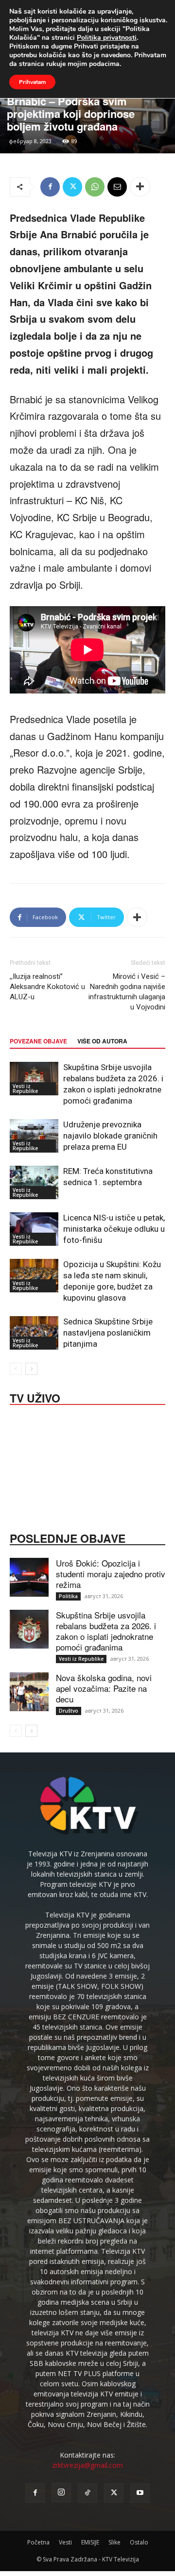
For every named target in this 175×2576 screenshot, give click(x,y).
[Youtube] (140, 2493)
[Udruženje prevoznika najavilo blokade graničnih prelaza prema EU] (34, 1136)
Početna (38, 2542)
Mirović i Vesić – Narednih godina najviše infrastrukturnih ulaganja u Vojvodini (127, 992)
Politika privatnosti (107, 38)
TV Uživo (35, 1397)
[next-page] (31, 1369)
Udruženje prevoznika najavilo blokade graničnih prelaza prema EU (110, 1136)
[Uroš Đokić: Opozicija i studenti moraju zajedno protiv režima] (29, 1577)
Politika (68, 1596)
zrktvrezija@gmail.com (87, 2465)
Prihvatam (32, 82)
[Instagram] (61, 2493)
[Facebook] (50, 187)
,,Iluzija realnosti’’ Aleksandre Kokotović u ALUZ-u (47, 987)
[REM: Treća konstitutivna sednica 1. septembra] (34, 1182)
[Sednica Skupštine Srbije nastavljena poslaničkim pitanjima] (34, 1333)
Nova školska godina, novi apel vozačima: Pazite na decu (104, 1688)
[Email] (117, 187)
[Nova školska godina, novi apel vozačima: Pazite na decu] (29, 1692)
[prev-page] (16, 1369)
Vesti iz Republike (25, 1089)
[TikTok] (87, 2493)
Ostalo (139, 2542)
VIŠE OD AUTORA (102, 1041)
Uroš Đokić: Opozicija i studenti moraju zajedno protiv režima (111, 1574)
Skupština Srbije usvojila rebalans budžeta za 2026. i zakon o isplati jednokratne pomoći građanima (106, 1631)
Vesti (65, 2542)
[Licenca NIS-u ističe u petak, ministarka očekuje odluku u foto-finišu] (34, 1229)
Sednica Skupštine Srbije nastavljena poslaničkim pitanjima (108, 1333)
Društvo (69, 1711)
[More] (140, 187)
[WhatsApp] (95, 187)
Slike (114, 2542)
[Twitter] (72, 187)
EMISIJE (90, 2542)
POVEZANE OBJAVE (38, 1041)
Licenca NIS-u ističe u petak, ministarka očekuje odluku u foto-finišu (114, 1229)
